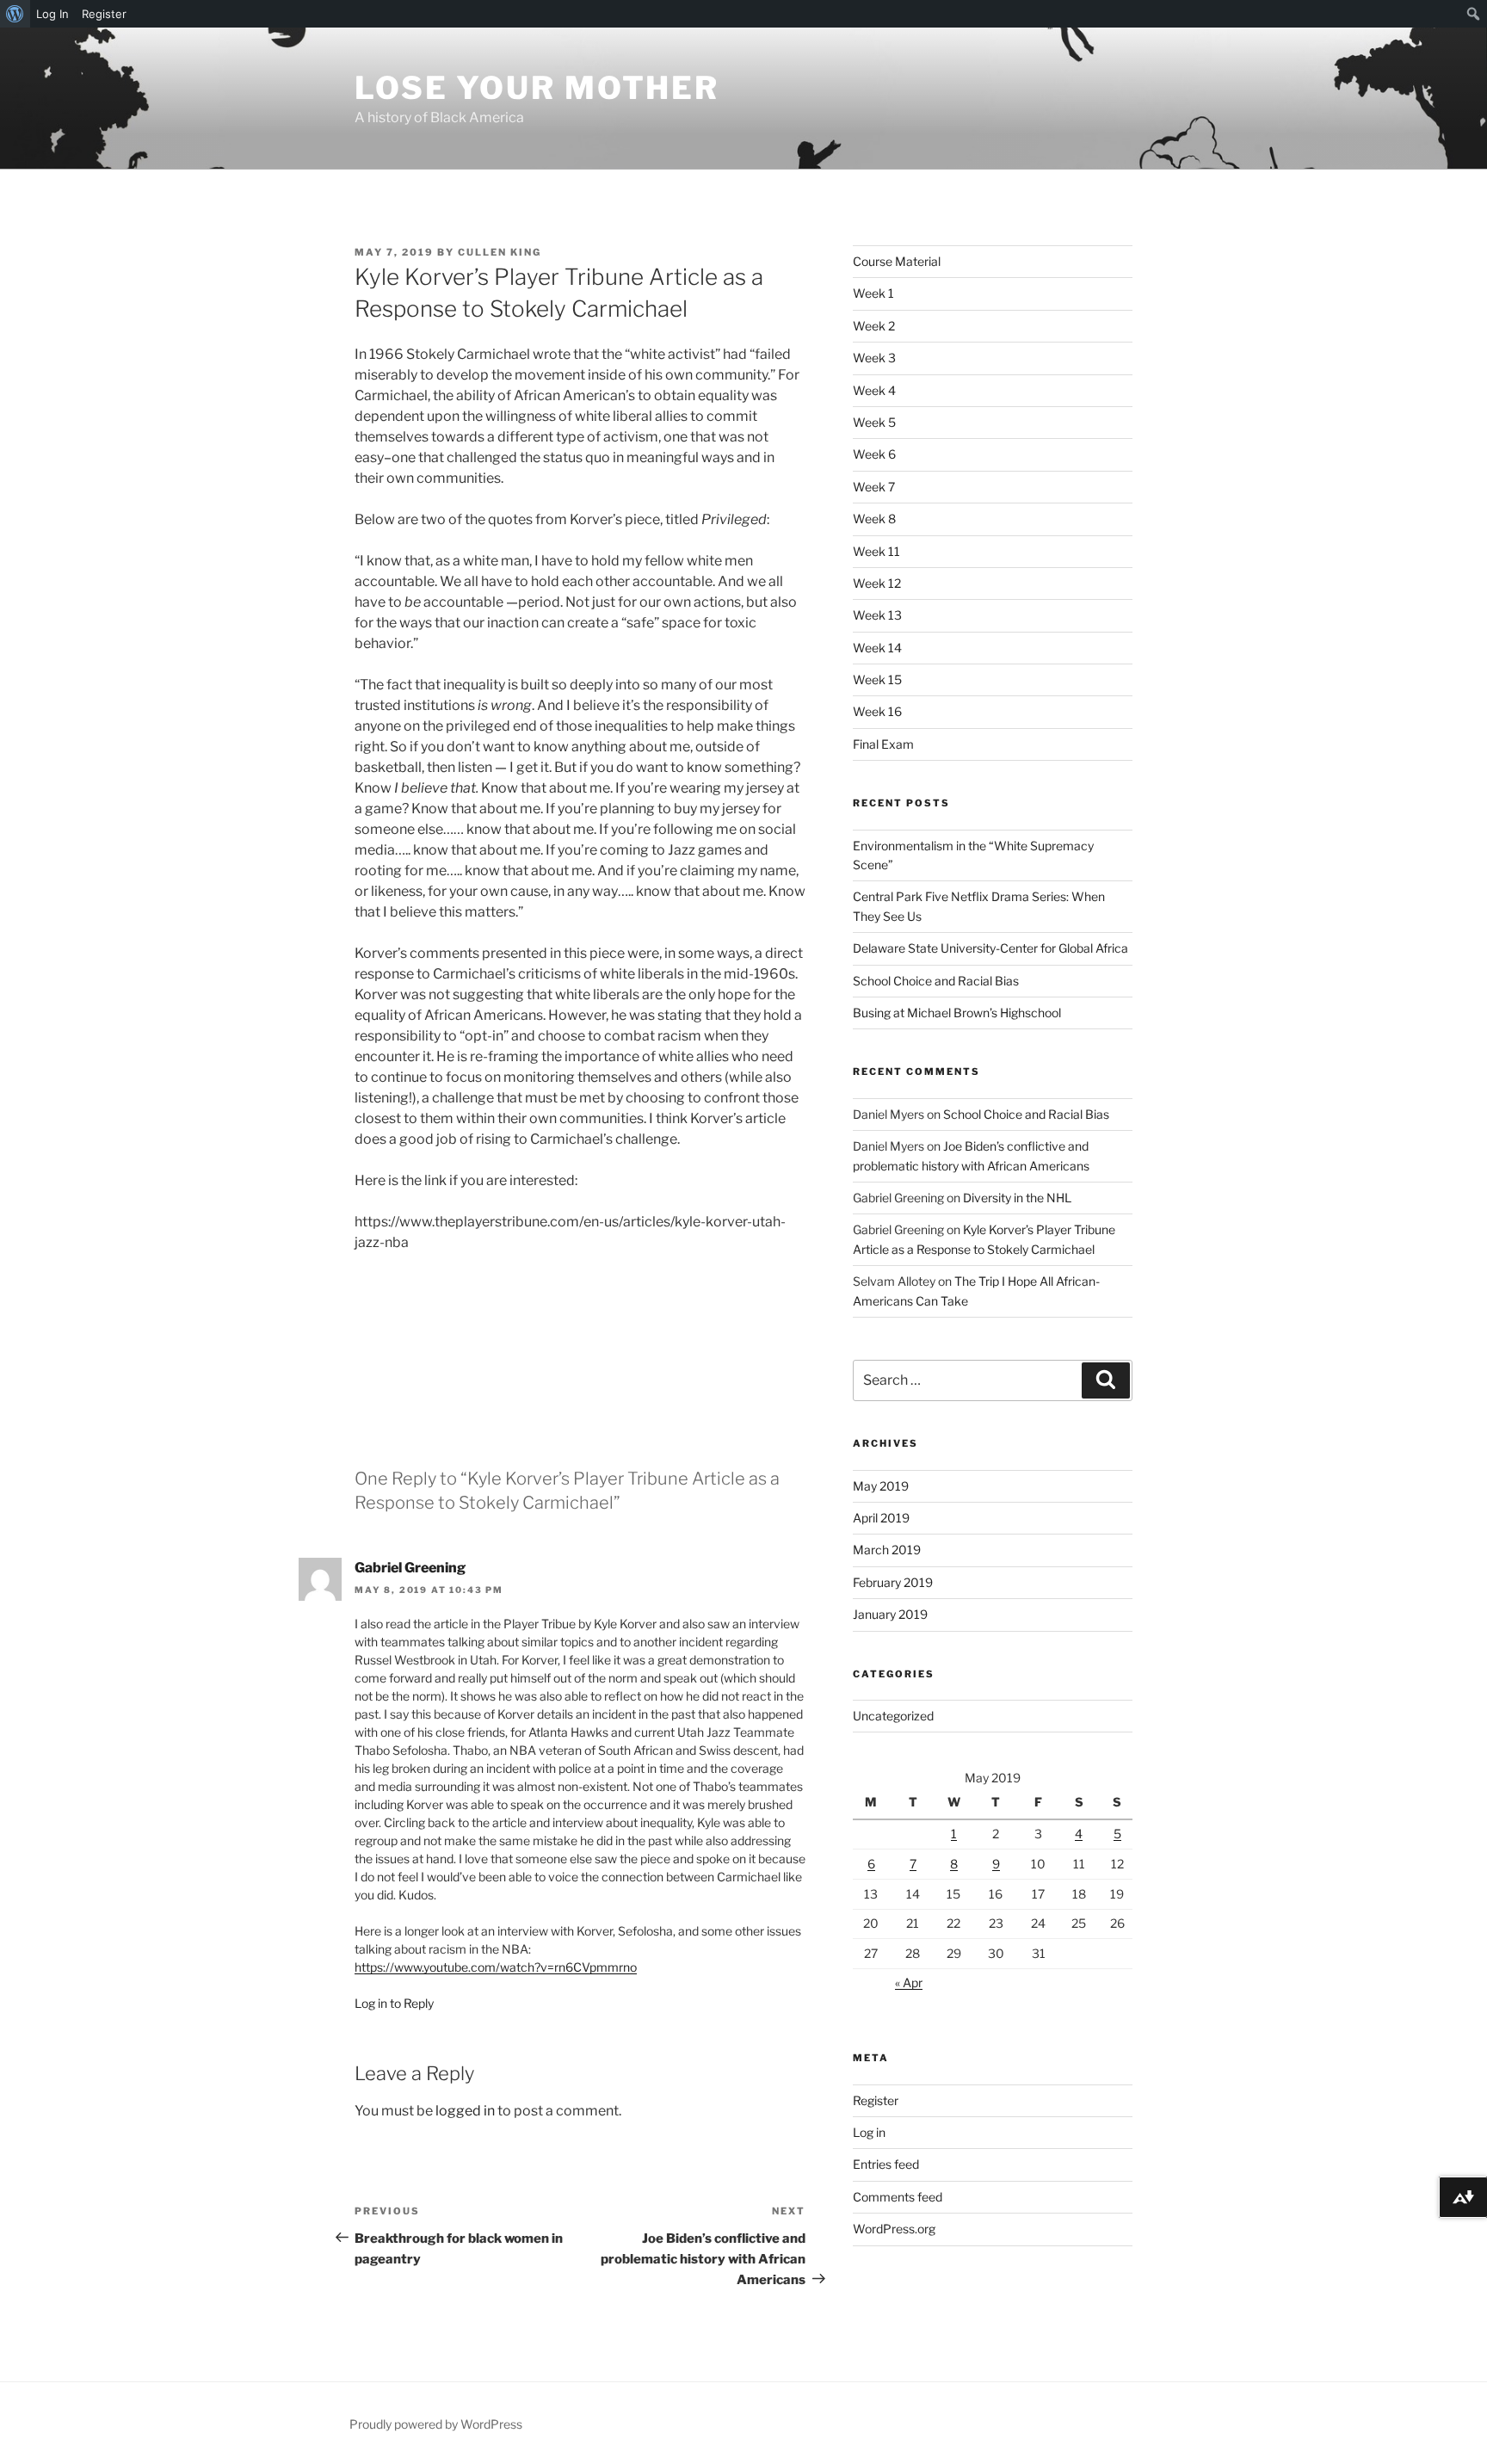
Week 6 (874, 454)
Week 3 (874, 358)
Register (876, 2100)
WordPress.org (894, 2229)
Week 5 (874, 422)
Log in (869, 2132)
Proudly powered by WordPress (436, 2424)
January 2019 (890, 1614)
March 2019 (887, 1550)
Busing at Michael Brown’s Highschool (957, 1013)
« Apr (909, 1982)
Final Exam (883, 744)
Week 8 (874, 519)
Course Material (897, 261)
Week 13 (877, 615)
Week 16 (877, 711)
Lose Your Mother (537, 88)
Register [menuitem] (104, 14)
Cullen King (500, 252)
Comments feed (898, 2197)
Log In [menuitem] (52, 14)
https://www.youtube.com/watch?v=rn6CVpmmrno (496, 1967)
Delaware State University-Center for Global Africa (990, 948)
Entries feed (886, 2164)
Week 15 (877, 679)
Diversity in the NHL (1017, 1198)
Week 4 (874, 390)
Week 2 (874, 326)
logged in (465, 2111)
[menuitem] (15, 14)
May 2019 (881, 1486)
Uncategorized (893, 1716)
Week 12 (877, 583)
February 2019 (893, 1582)
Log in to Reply (394, 2003)
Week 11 (876, 551)
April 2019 (881, 1518)
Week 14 (877, 648)
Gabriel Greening (410, 1568)
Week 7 (874, 487)
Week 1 (873, 293)
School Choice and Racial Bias (936, 981)
